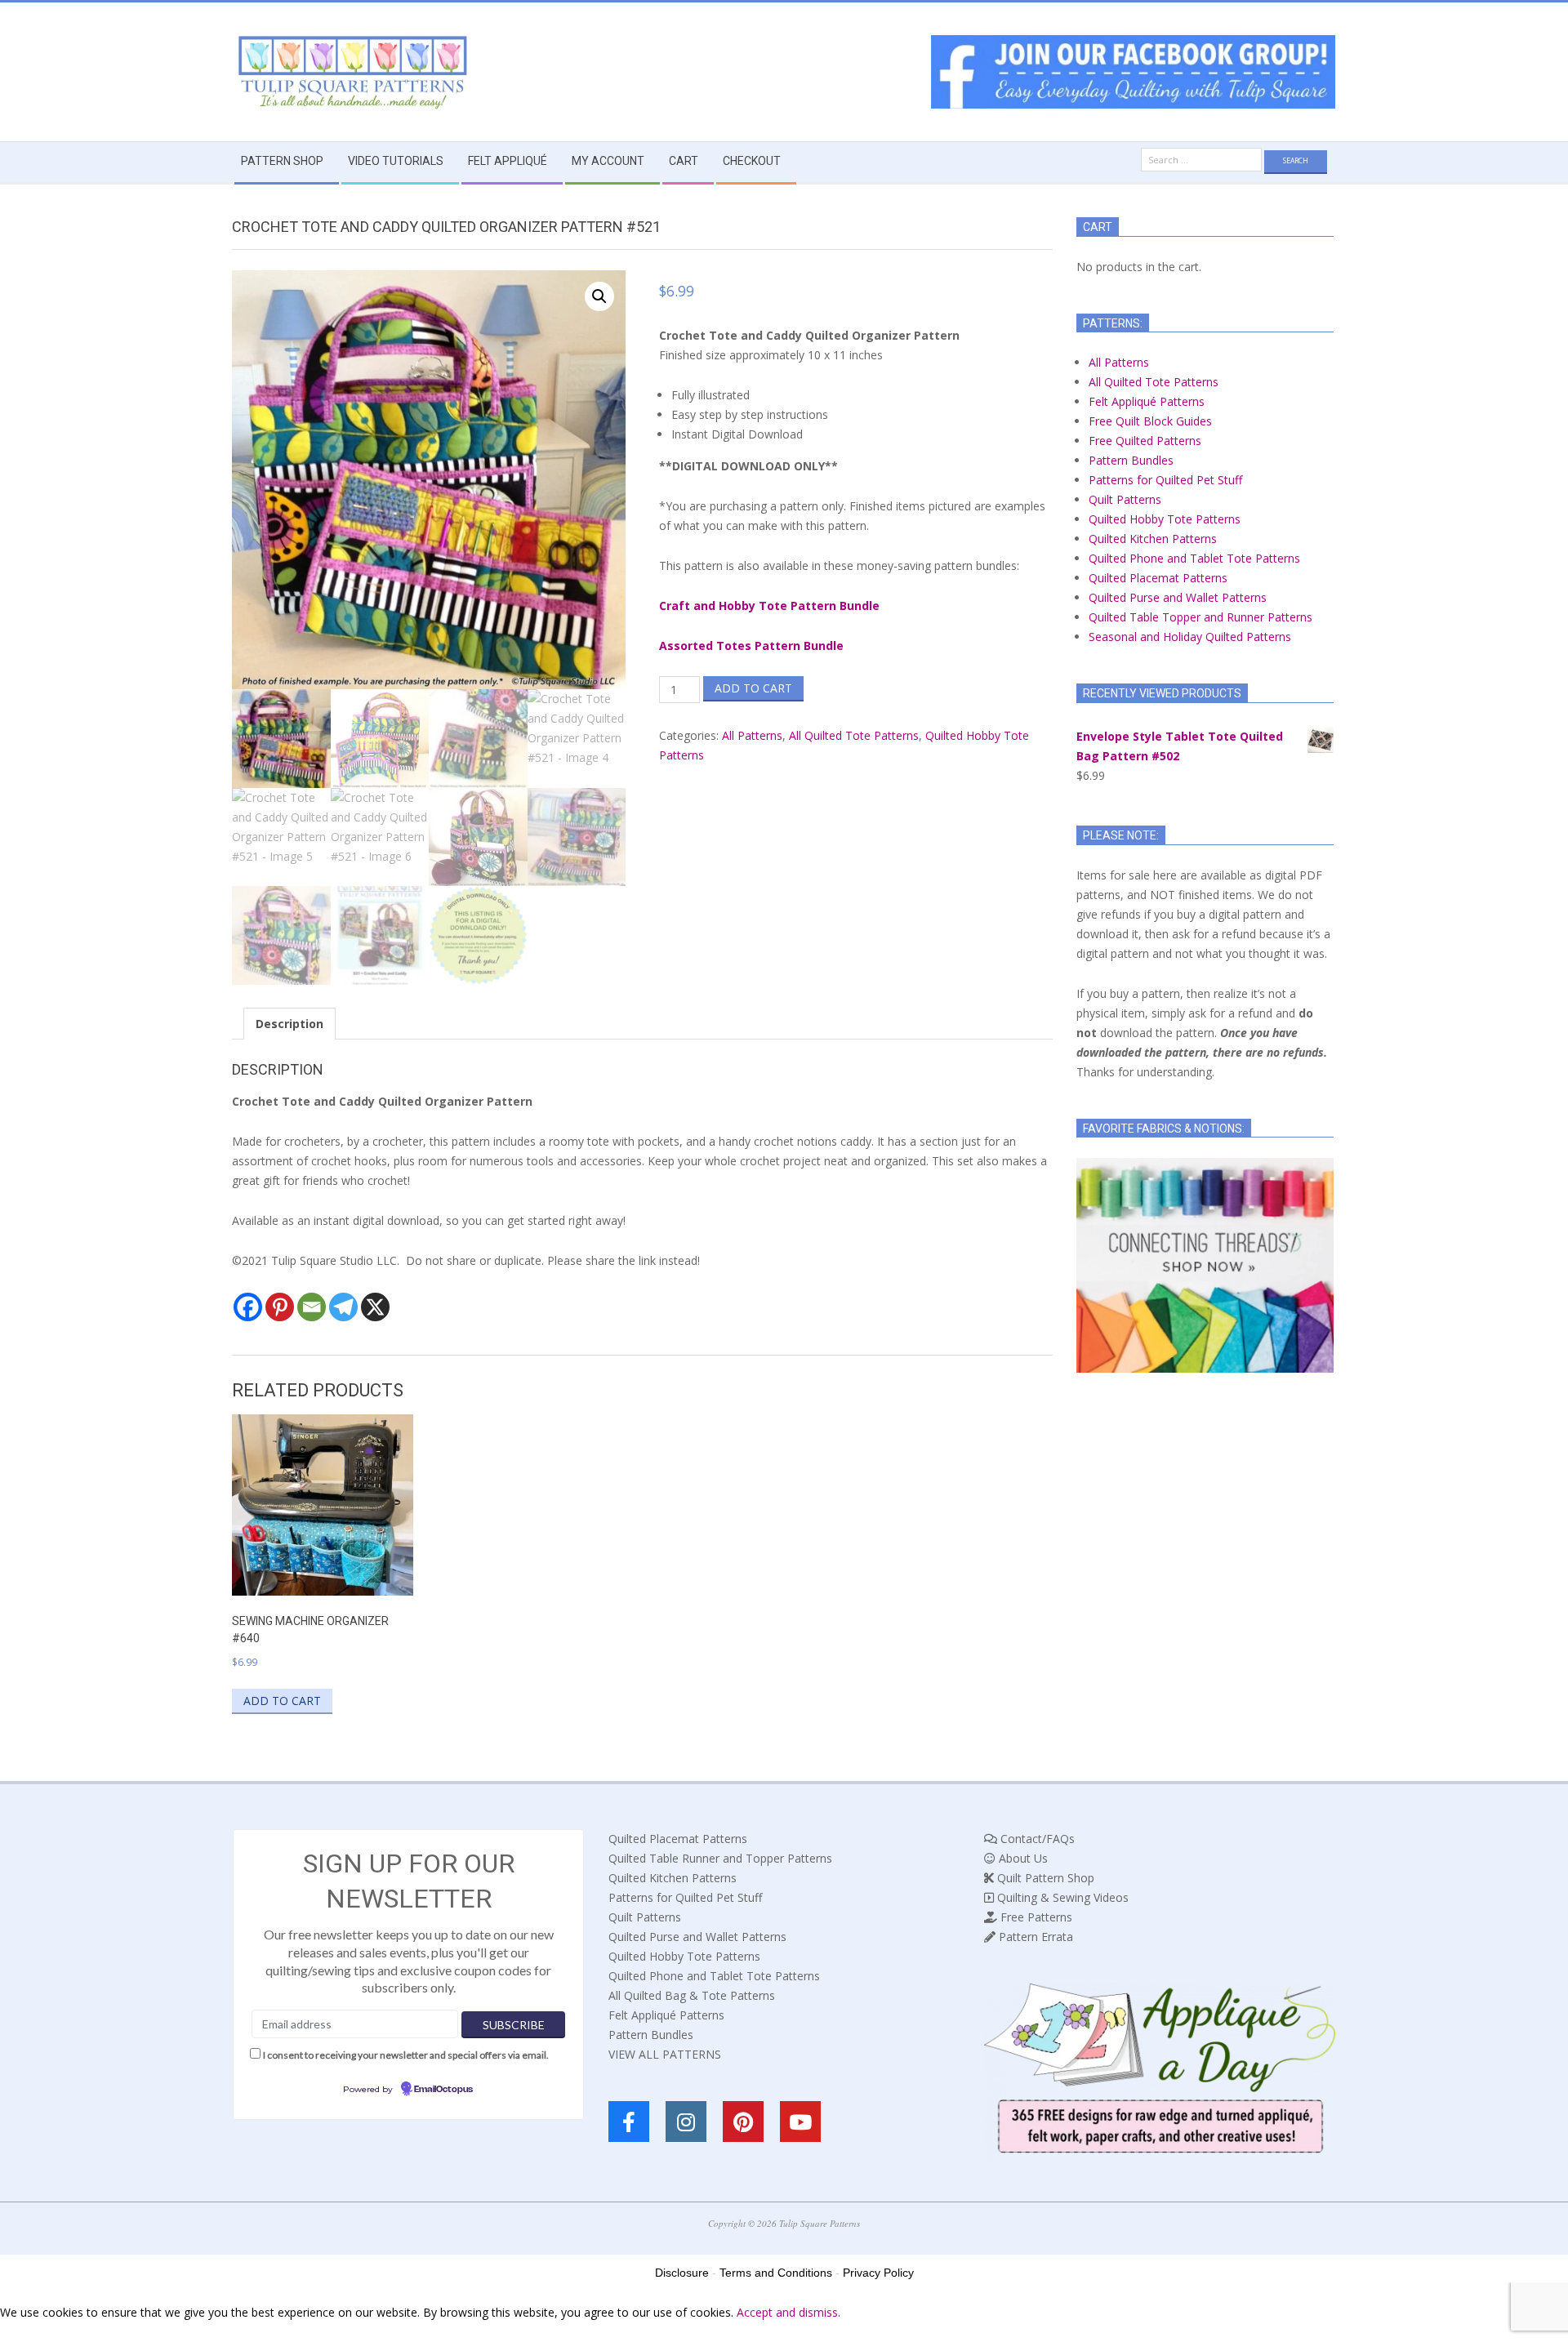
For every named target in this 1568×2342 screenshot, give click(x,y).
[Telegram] (343, 1307)
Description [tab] (290, 1024)
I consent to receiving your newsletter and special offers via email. (406, 2055)
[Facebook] (248, 1307)
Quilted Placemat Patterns (1158, 578)
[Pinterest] (280, 1307)
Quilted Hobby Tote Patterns (1165, 519)
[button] (599, 296)
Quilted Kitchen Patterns (1153, 539)
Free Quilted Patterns (1145, 441)
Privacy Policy (878, 2273)
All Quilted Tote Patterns (854, 735)
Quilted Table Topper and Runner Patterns (1200, 617)
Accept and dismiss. (788, 2312)
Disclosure (682, 2273)
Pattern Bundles (1131, 460)
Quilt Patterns (1125, 499)
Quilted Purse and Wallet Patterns (1178, 597)
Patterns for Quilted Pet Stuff (1165, 480)
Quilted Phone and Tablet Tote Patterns (1194, 558)
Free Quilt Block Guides (1150, 421)
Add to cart (753, 688)
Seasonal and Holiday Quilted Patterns (1190, 637)
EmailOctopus (443, 2090)
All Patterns (752, 735)
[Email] (312, 1307)
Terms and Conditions (776, 2273)
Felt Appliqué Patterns (1147, 401)
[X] (375, 1307)
